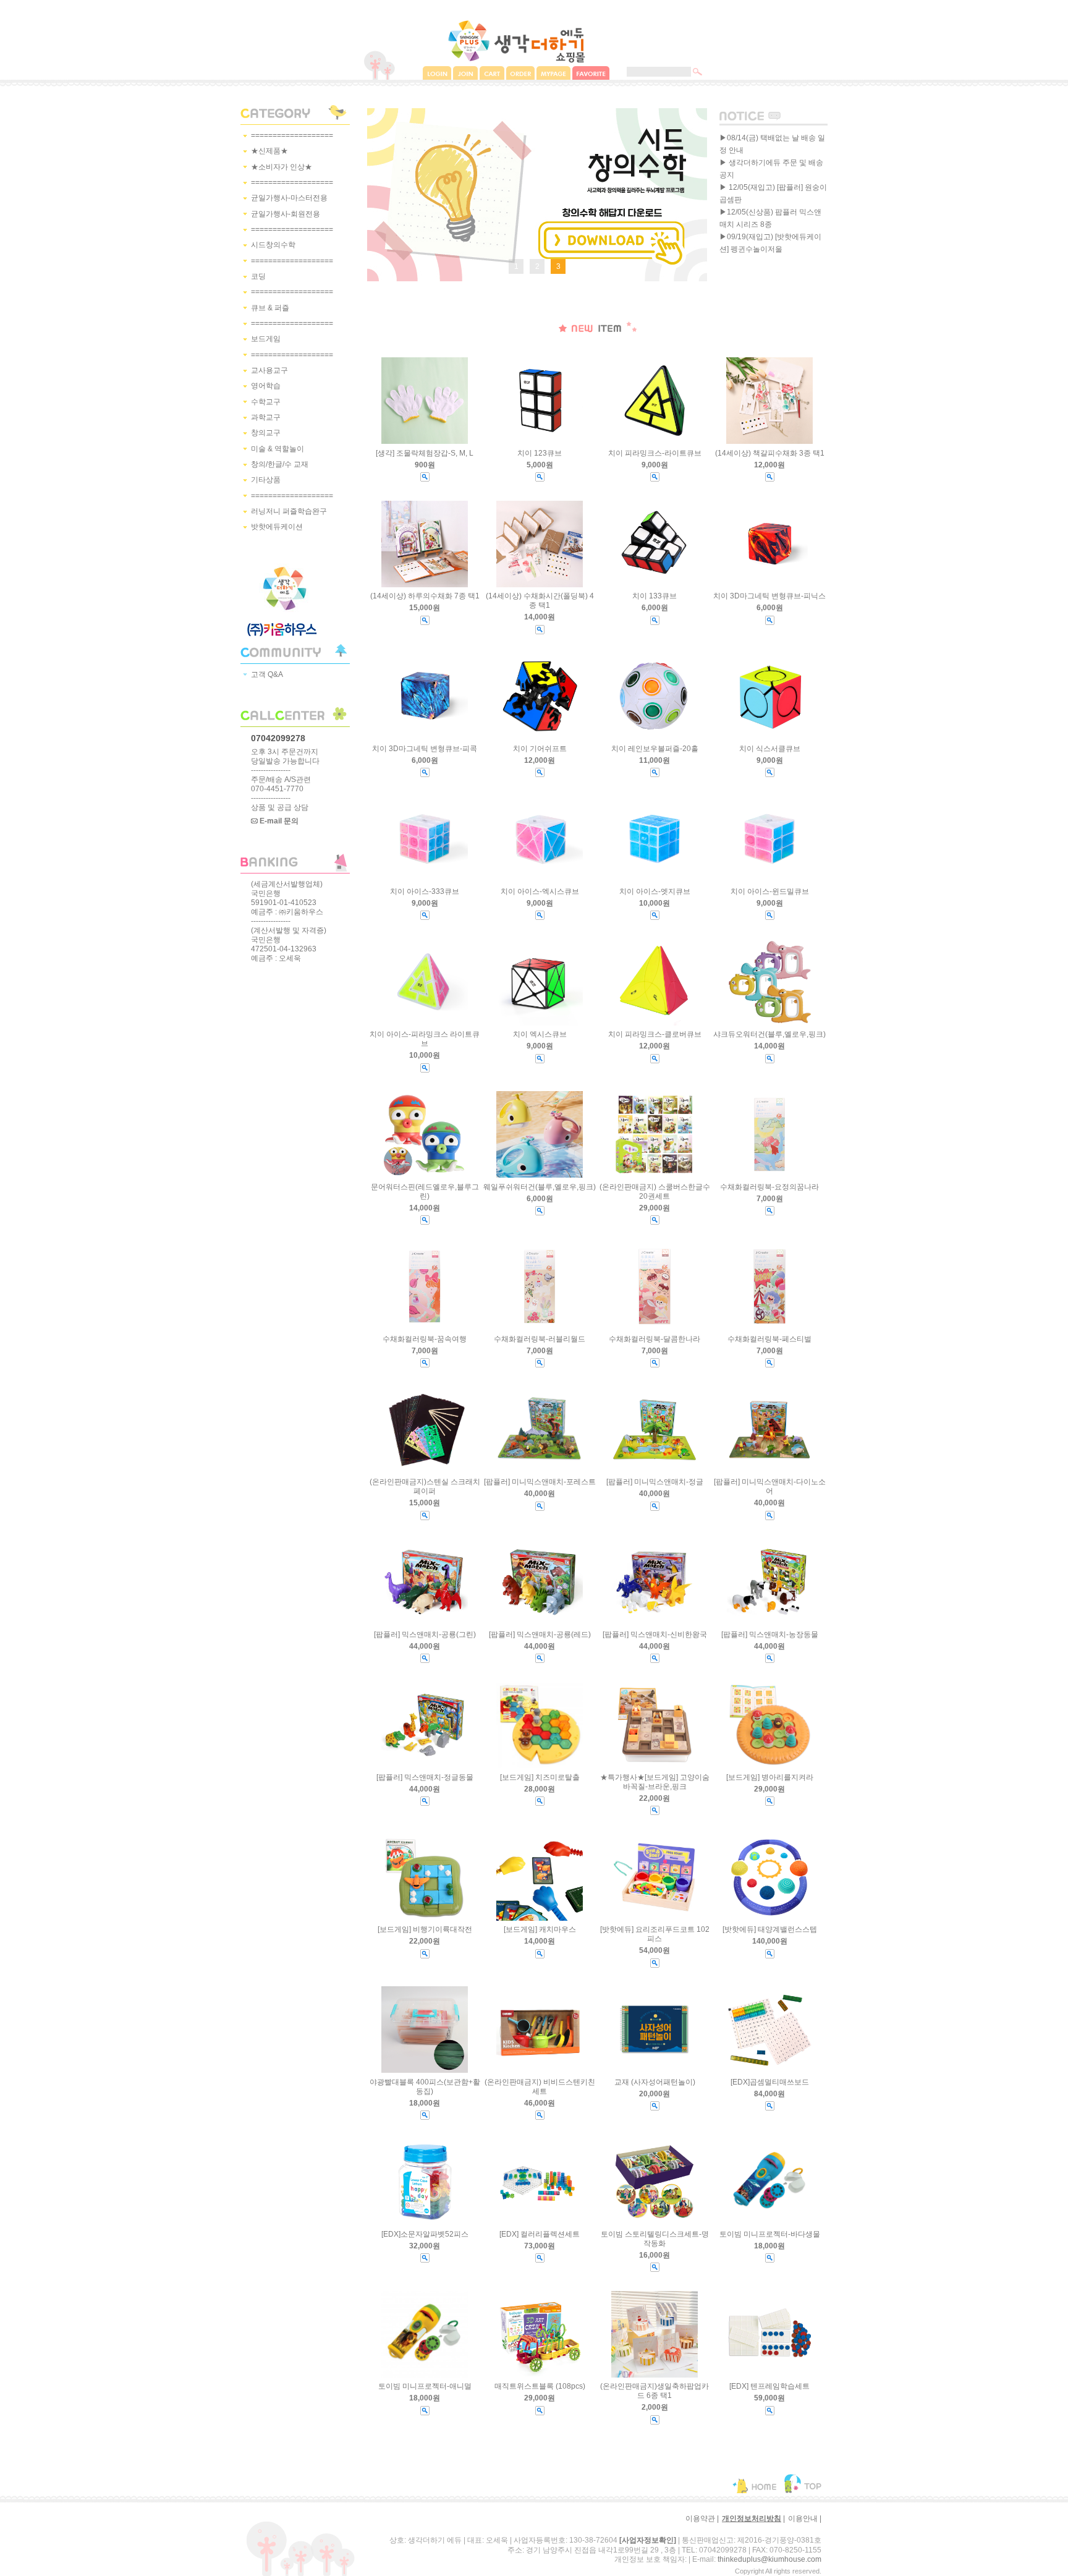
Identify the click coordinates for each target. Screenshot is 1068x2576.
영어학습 (266, 386)
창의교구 (266, 433)
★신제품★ (269, 151)
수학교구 (266, 402)
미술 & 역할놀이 (278, 449)
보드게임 (266, 339)
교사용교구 (269, 370)
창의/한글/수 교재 (280, 464)
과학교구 (266, 417)
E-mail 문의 (278, 821)
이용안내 (803, 2519)
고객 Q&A (267, 674)
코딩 (258, 276)
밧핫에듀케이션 (277, 527)
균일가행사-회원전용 (286, 214)
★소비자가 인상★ (282, 167)
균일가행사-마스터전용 (289, 198)
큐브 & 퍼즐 (270, 308)
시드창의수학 (273, 245)
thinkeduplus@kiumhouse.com (769, 2559)
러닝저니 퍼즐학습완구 (289, 511)
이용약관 (700, 2519)
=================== (292, 135)
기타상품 (266, 480)
